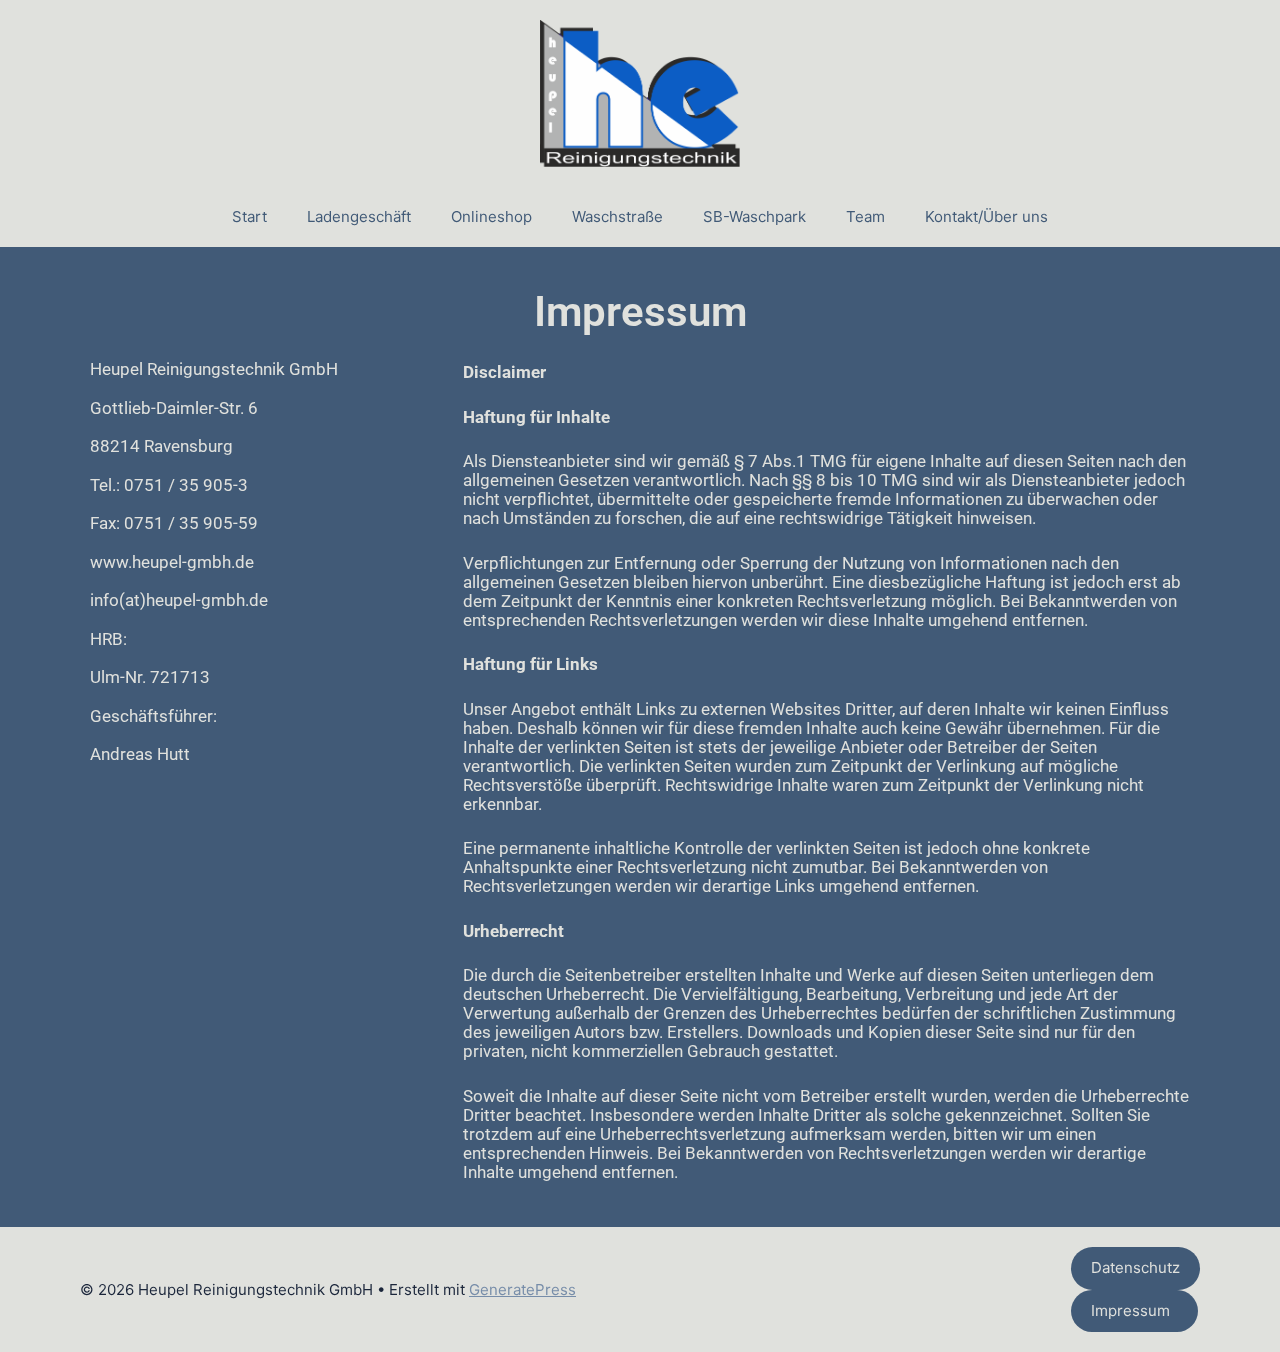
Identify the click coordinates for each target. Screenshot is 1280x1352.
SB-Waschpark (754, 216)
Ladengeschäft (359, 216)
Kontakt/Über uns (986, 216)
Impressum (1134, 1310)
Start (249, 216)
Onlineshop (491, 216)
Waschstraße (617, 216)
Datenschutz (1135, 1267)
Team (865, 216)
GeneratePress (522, 1289)
